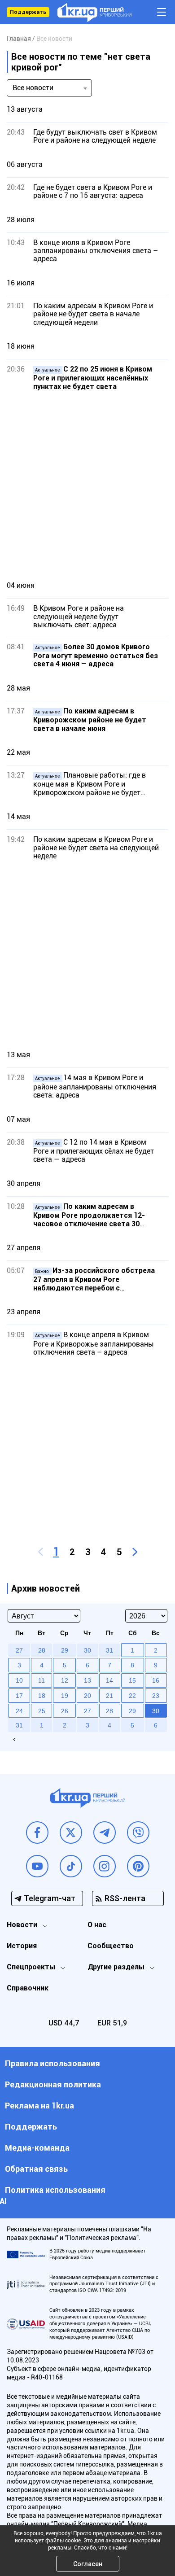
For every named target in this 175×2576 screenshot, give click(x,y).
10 (19, 1680)
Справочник (28, 1988)
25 (42, 1711)
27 (87, 1711)
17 (19, 1696)
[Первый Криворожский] (94, 12)
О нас (97, 1925)
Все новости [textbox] (33, 88)
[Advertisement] (87, 485)
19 (65, 1696)
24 (19, 1711)
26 (65, 1711)
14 (109, 1680)
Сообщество (111, 1946)
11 (42, 1680)
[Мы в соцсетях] (37, 1833)
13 (87, 1680)
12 (65, 1680)
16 (156, 1680)
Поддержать (28, 12)
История (22, 1946)
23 (156, 1696)
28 (109, 1711)
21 (109, 1696)
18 (42, 1696)
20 (87, 1696)
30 (156, 1711)
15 (132, 1680)
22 (132, 1696)
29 (132, 1711)
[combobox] (49, 88)
